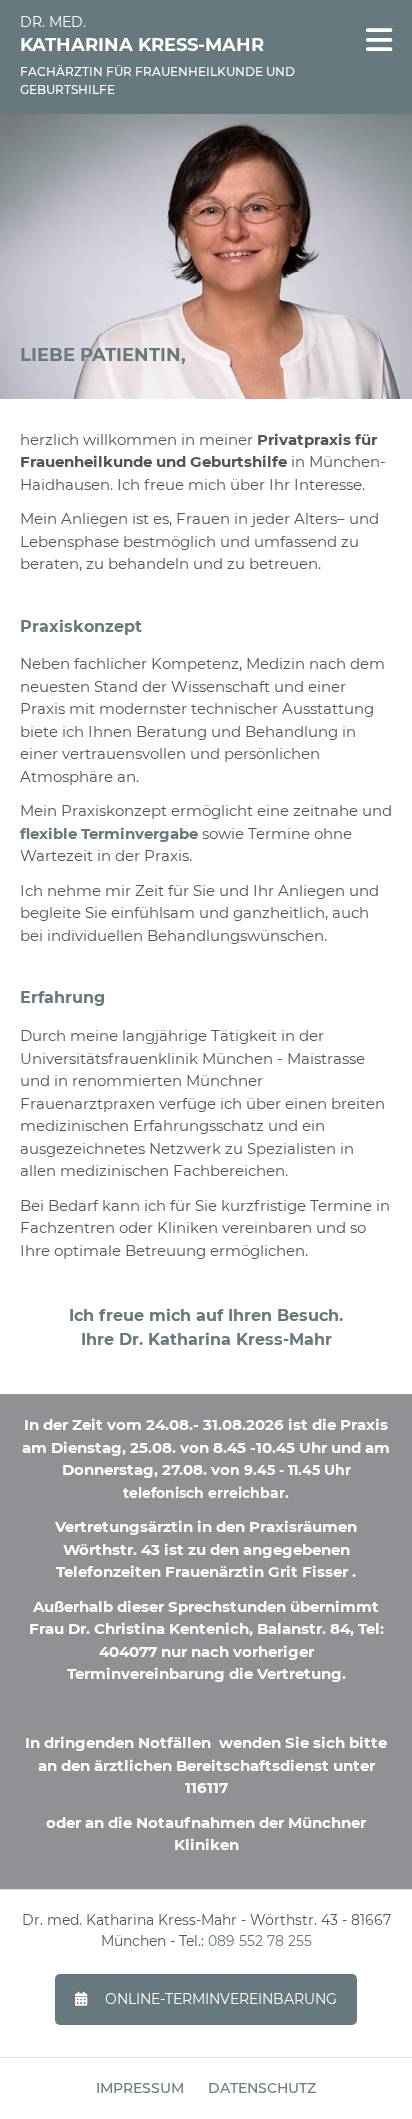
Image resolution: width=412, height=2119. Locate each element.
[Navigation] (379, 40)
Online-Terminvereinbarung (221, 1999)
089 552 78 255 (260, 1941)
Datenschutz (262, 2088)
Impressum (140, 2088)
